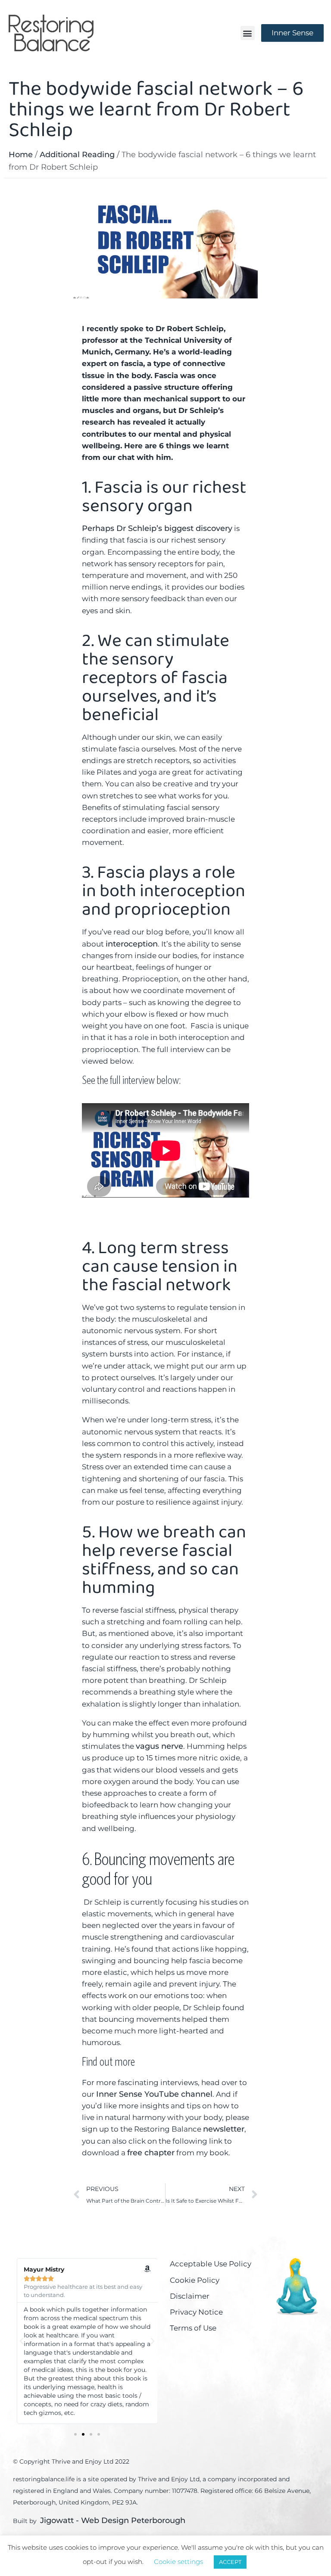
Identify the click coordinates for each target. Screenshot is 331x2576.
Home (21, 155)
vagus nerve (159, 1746)
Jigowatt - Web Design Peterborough (113, 2520)
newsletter (224, 2129)
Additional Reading (77, 155)
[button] (248, 33)
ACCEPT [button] (230, 2562)
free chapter (151, 2153)
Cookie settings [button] (178, 2562)
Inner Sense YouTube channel (154, 2094)
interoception (132, 944)
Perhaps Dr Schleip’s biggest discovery (157, 528)
